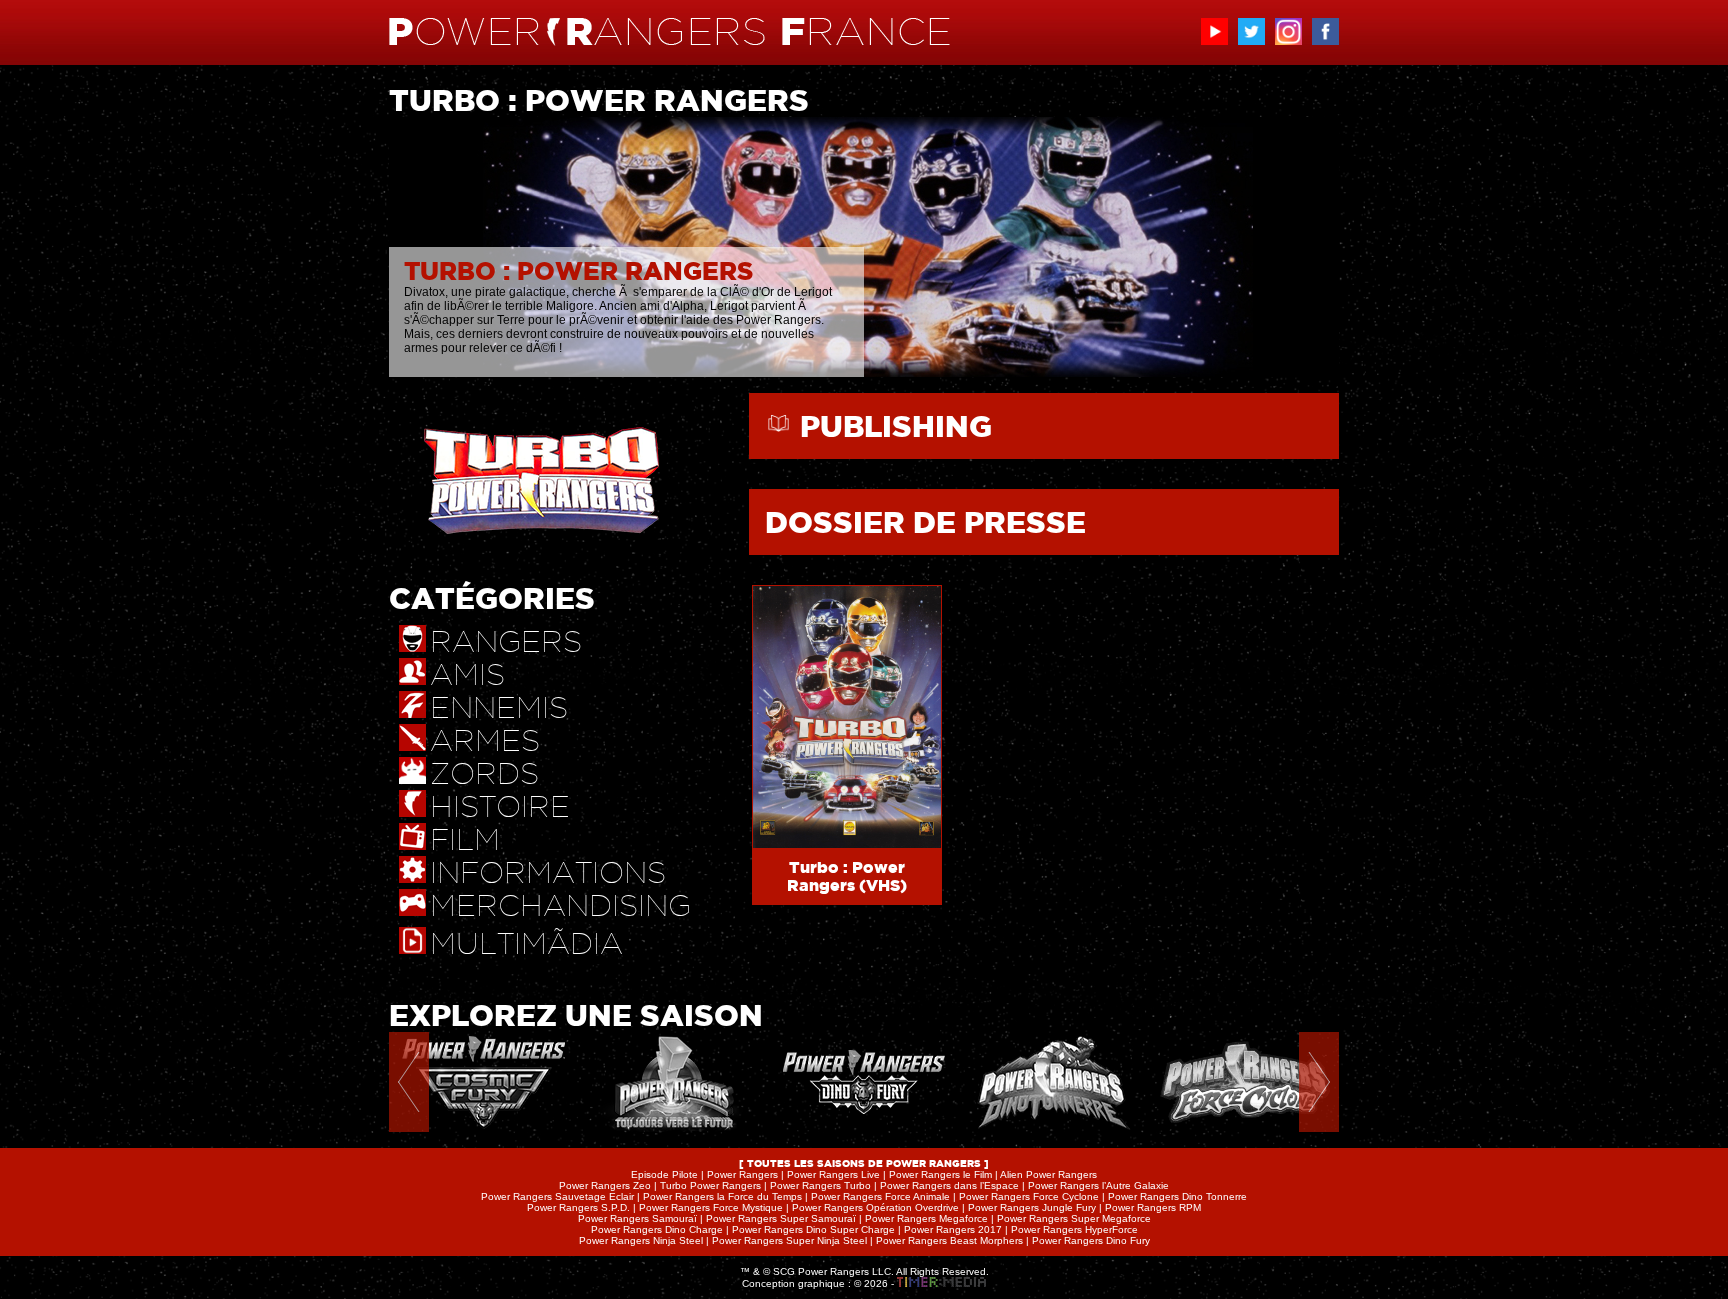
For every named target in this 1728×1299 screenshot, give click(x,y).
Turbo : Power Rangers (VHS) (847, 876)
